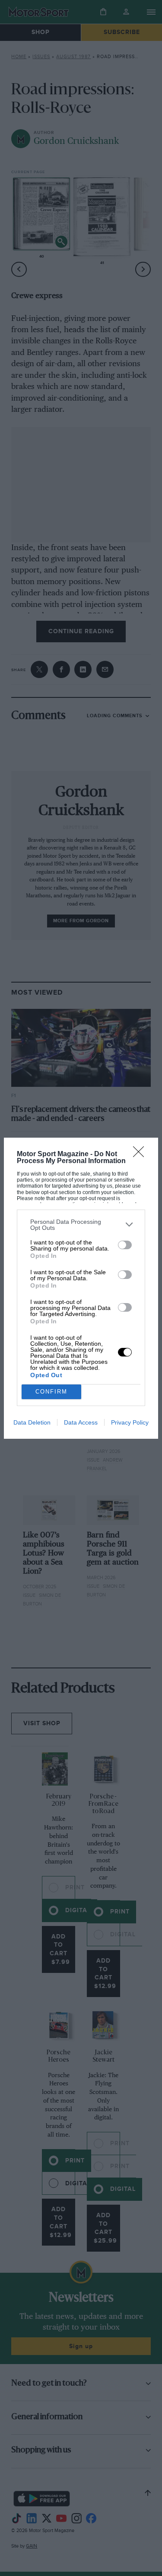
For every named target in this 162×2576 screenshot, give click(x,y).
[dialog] (81, 1288)
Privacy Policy (130, 1422)
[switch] (125, 1245)
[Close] (141, 1154)
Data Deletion (32, 1422)
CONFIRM (51, 1392)
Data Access (81, 1422)
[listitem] (81, 1225)
